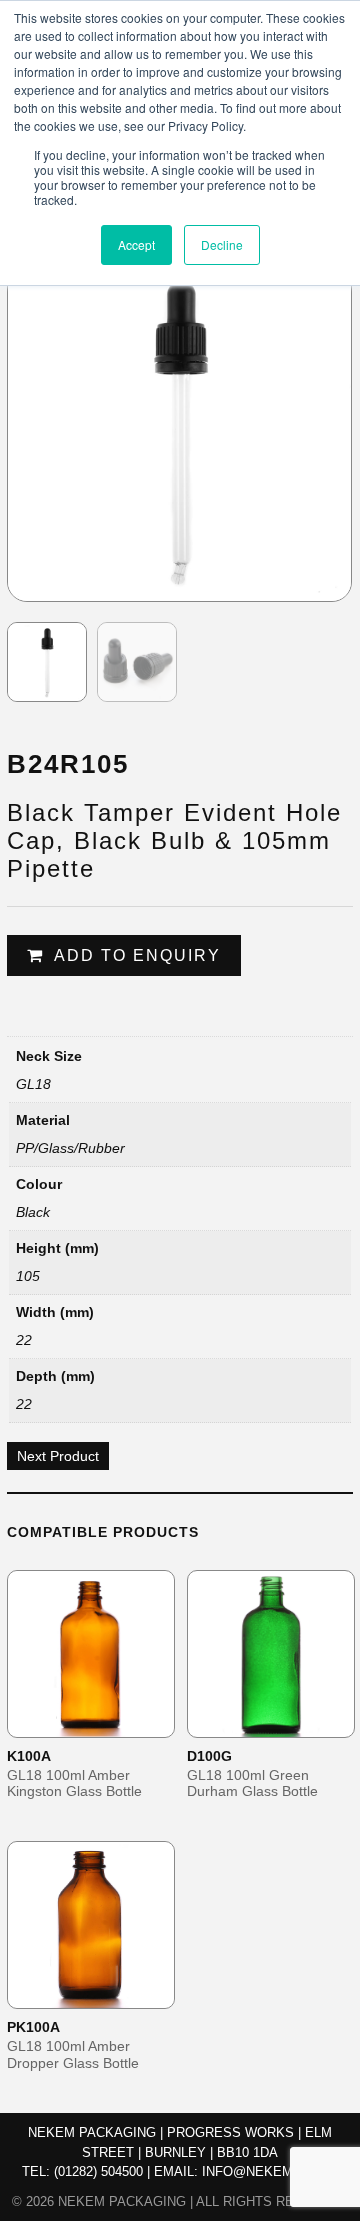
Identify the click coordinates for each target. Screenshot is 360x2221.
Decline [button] (222, 244)
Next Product (58, 1456)
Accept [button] (136, 244)
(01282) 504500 (98, 2171)
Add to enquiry (137, 955)
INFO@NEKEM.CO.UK (270, 2171)
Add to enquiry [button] (104, 1721)
